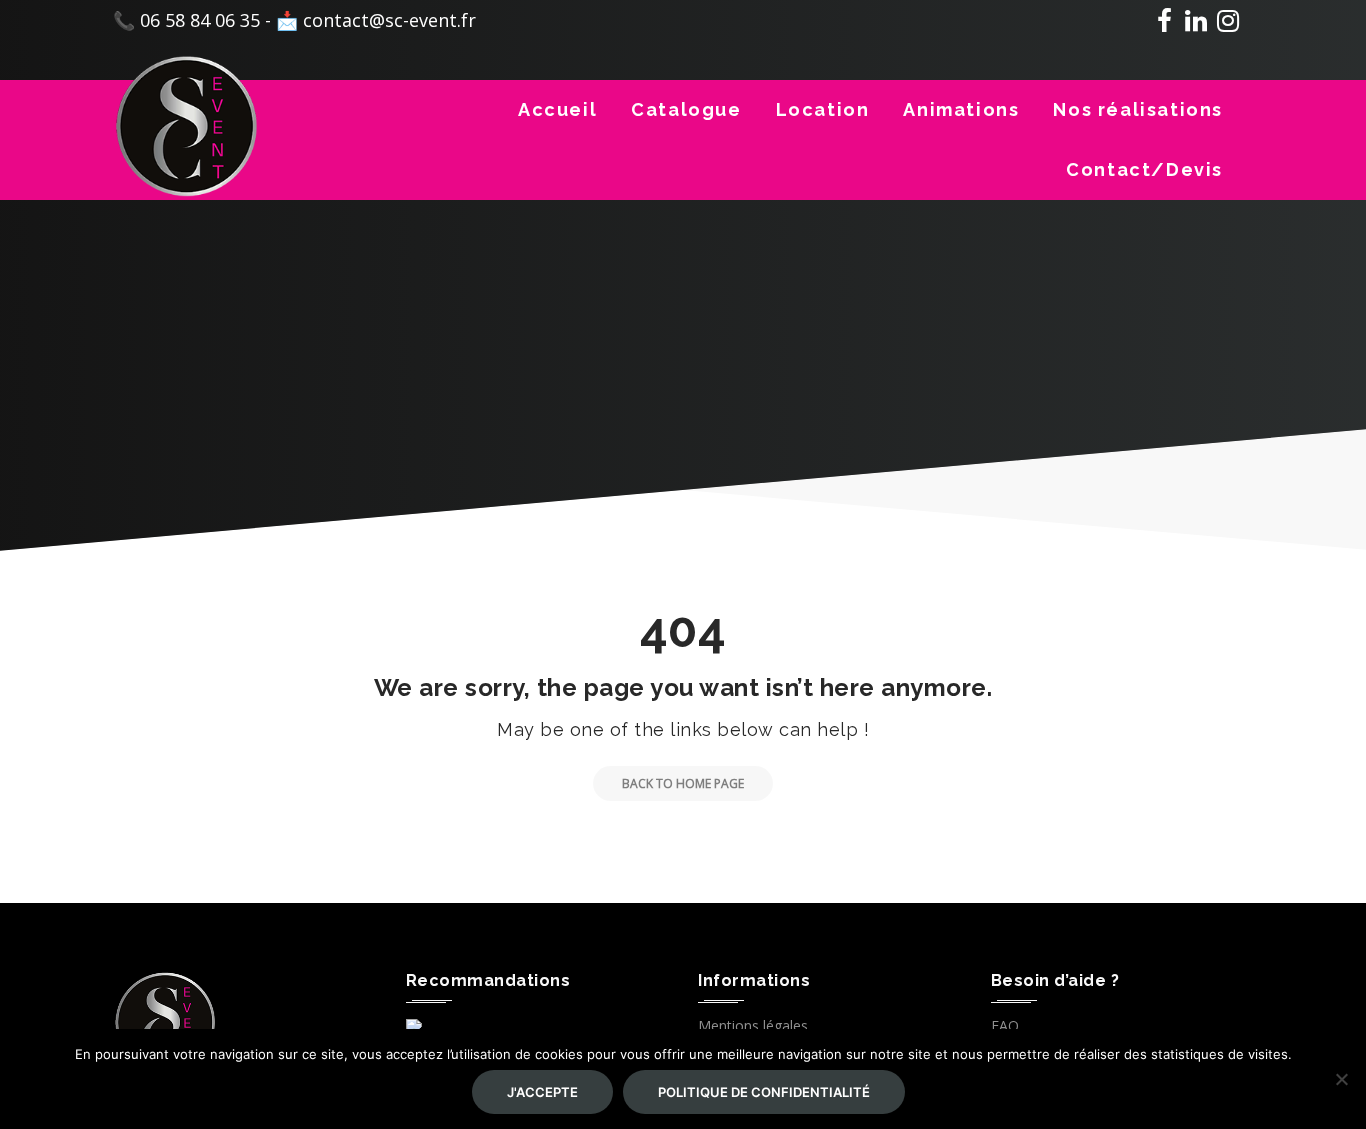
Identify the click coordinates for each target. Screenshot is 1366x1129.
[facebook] (1164, 24)
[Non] (1341, 1079)
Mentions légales (753, 1025)
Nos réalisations (1138, 109)
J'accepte (542, 1092)
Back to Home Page (683, 783)
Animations (961, 109)
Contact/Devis (1144, 169)
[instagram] (1228, 24)
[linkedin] (1196, 24)
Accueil (557, 109)
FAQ (1005, 1025)
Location (823, 109)
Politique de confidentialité (764, 1092)
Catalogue (686, 109)
